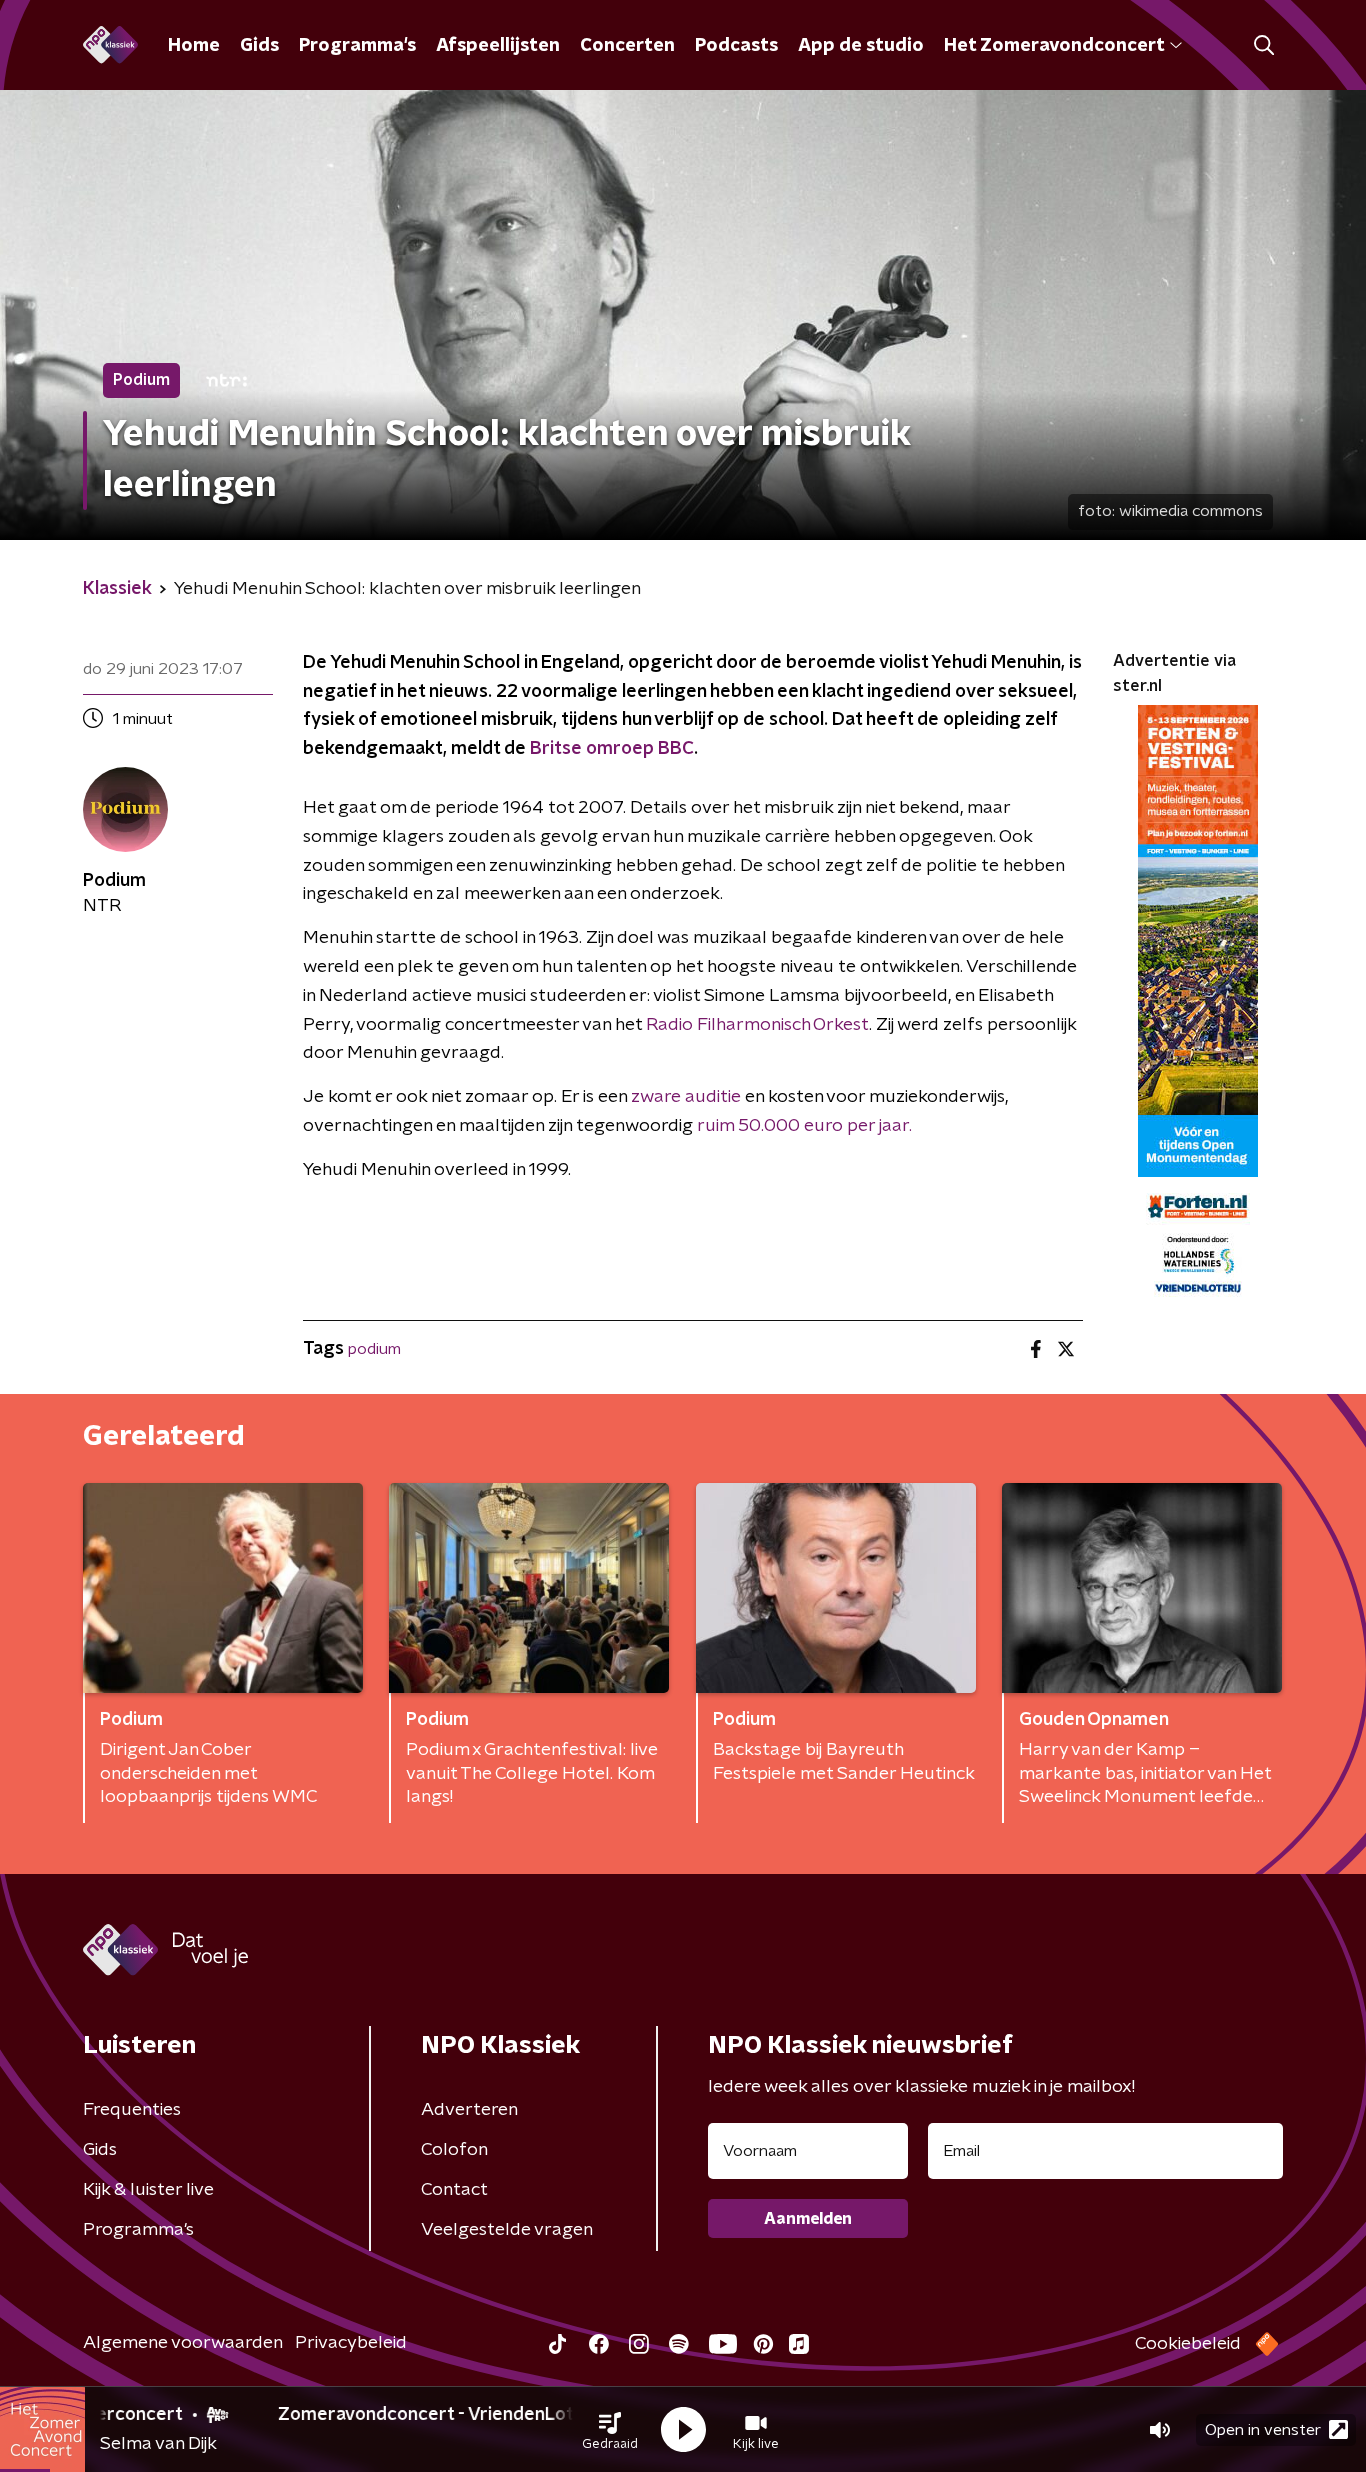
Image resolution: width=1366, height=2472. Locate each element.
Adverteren (469, 2110)
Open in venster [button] (1263, 2430)
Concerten (627, 46)
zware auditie (686, 1097)
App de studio (861, 46)
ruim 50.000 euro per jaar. (804, 1126)
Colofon (454, 2150)
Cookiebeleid (1188, 2344)
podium (374, 1349)
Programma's (357, 46)
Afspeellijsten (498, 46)
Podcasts (736, 46)
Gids (259, 46)
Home (194, 46)
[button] (610, 2430)
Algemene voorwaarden (183, 2343)
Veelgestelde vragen (507, 2230)
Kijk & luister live (148, 2190)
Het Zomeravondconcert (1054, 46)
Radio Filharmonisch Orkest (757, 1025)
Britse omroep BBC (612, 749)
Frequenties (132, 2110)
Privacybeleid (351, 2343)
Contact (454, 2190)
